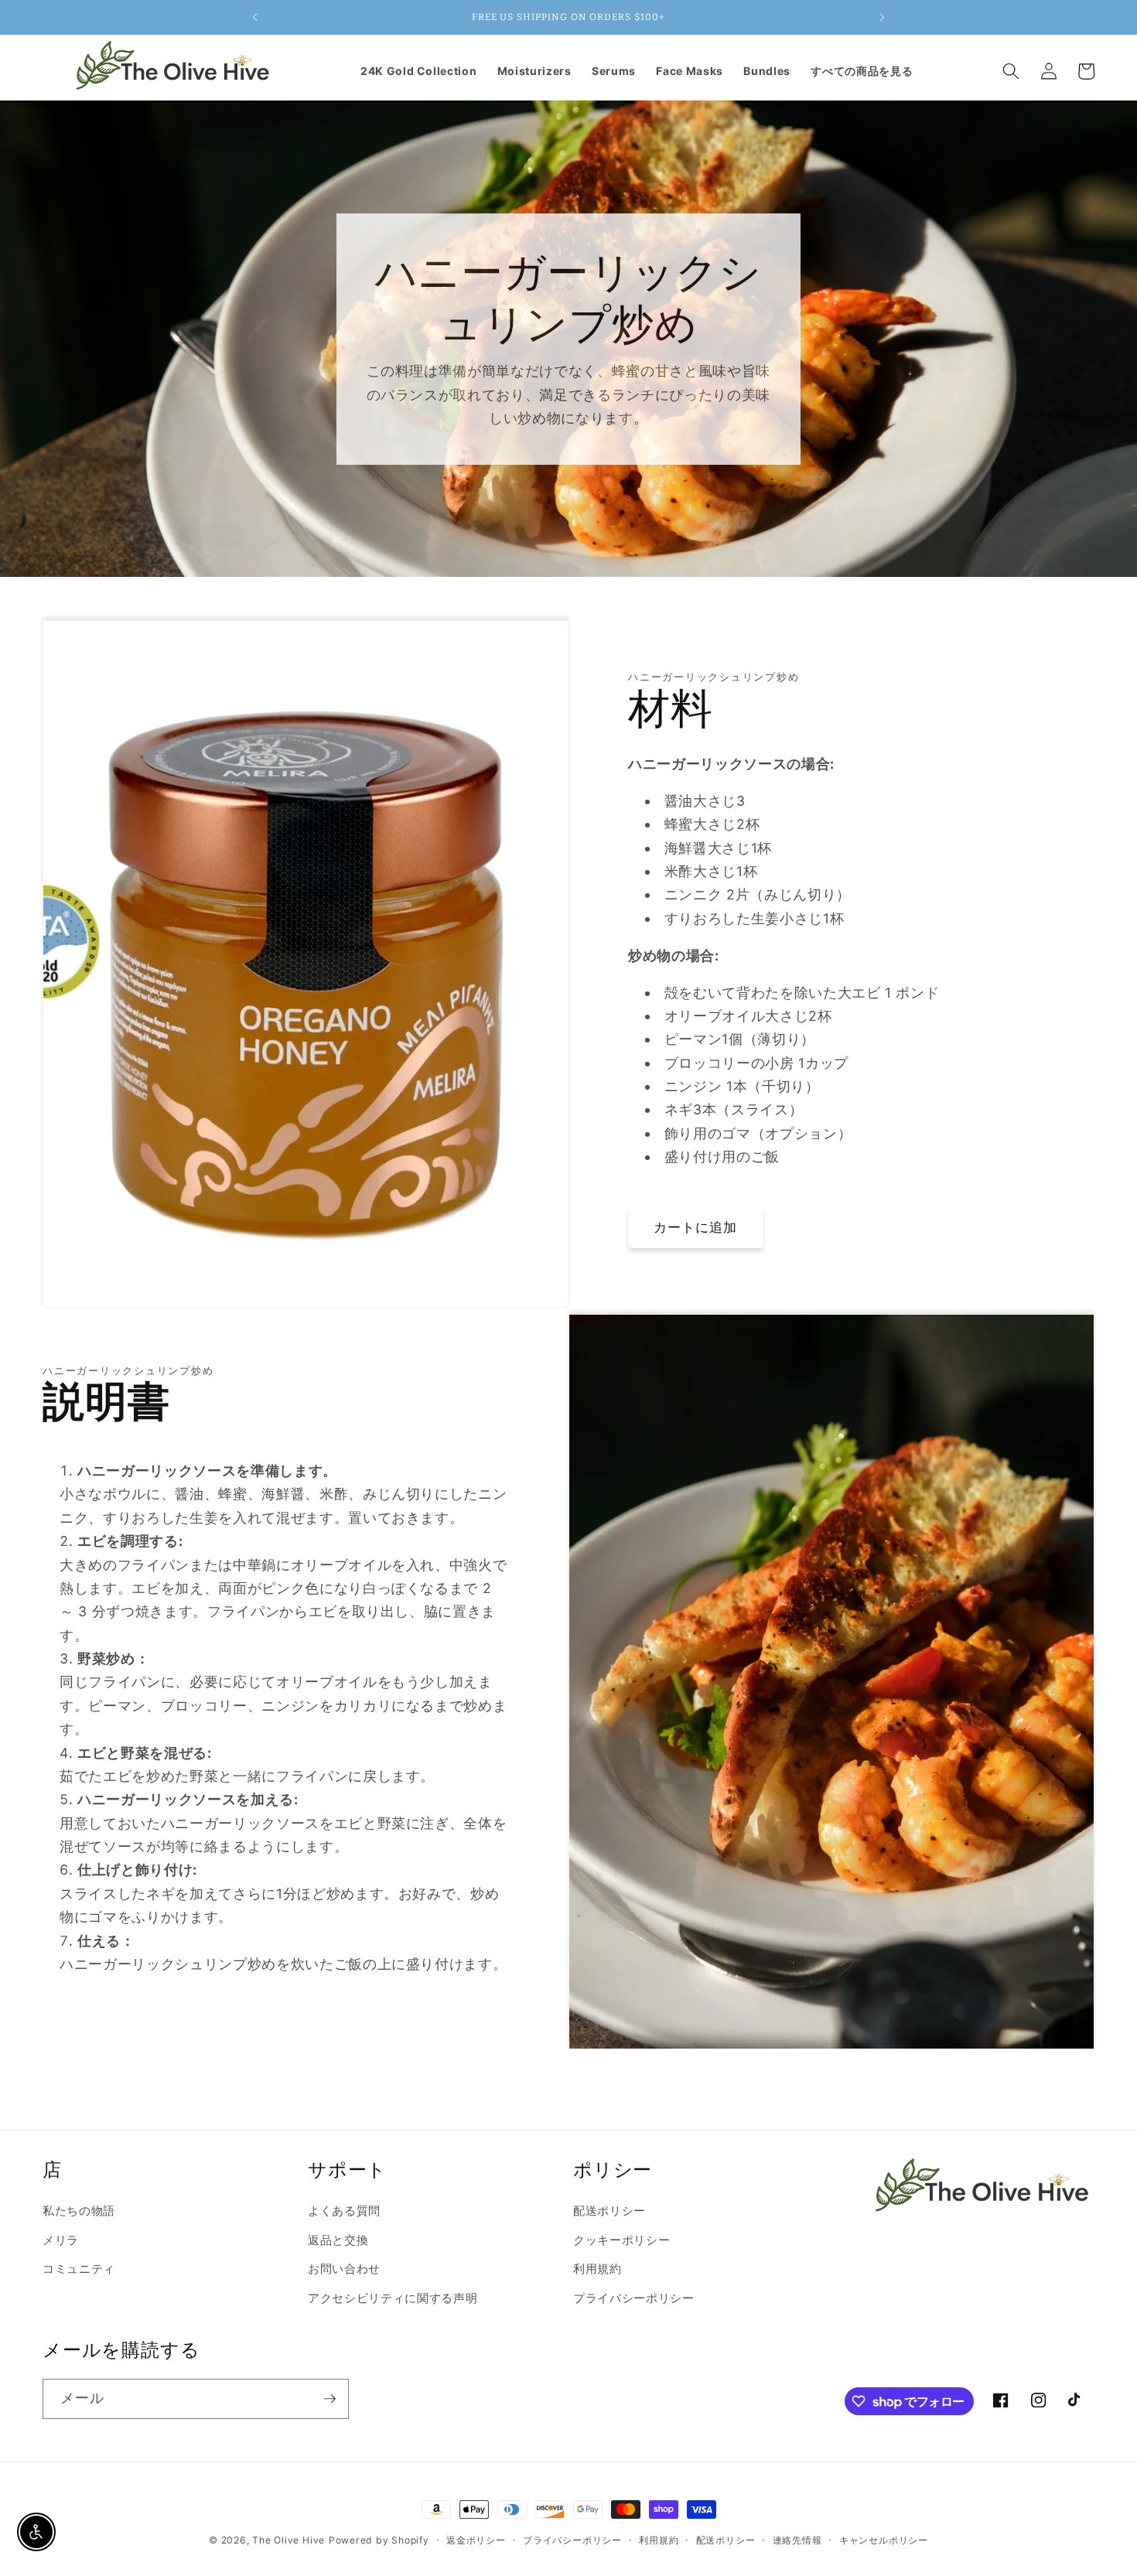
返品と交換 (338, 2240)
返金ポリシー (476, 2540)
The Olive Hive (289, 2540)
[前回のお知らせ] (254, 17)
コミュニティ (79, 2269)
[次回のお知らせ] (883, 17)
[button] (1011, 71)
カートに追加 (696, 1227)
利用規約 (598, 2269)
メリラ (61, 2240)
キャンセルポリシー (884, 2540)
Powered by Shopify (379, 2540)
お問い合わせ (344, 2269)
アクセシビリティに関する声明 (393, 2298)
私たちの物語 (79, 2211)
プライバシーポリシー (634, 2298)
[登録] (329, 2399)
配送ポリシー (609, 2211)
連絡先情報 (797, 2540)
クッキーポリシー (621, 2240)
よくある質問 (344, 2211)
